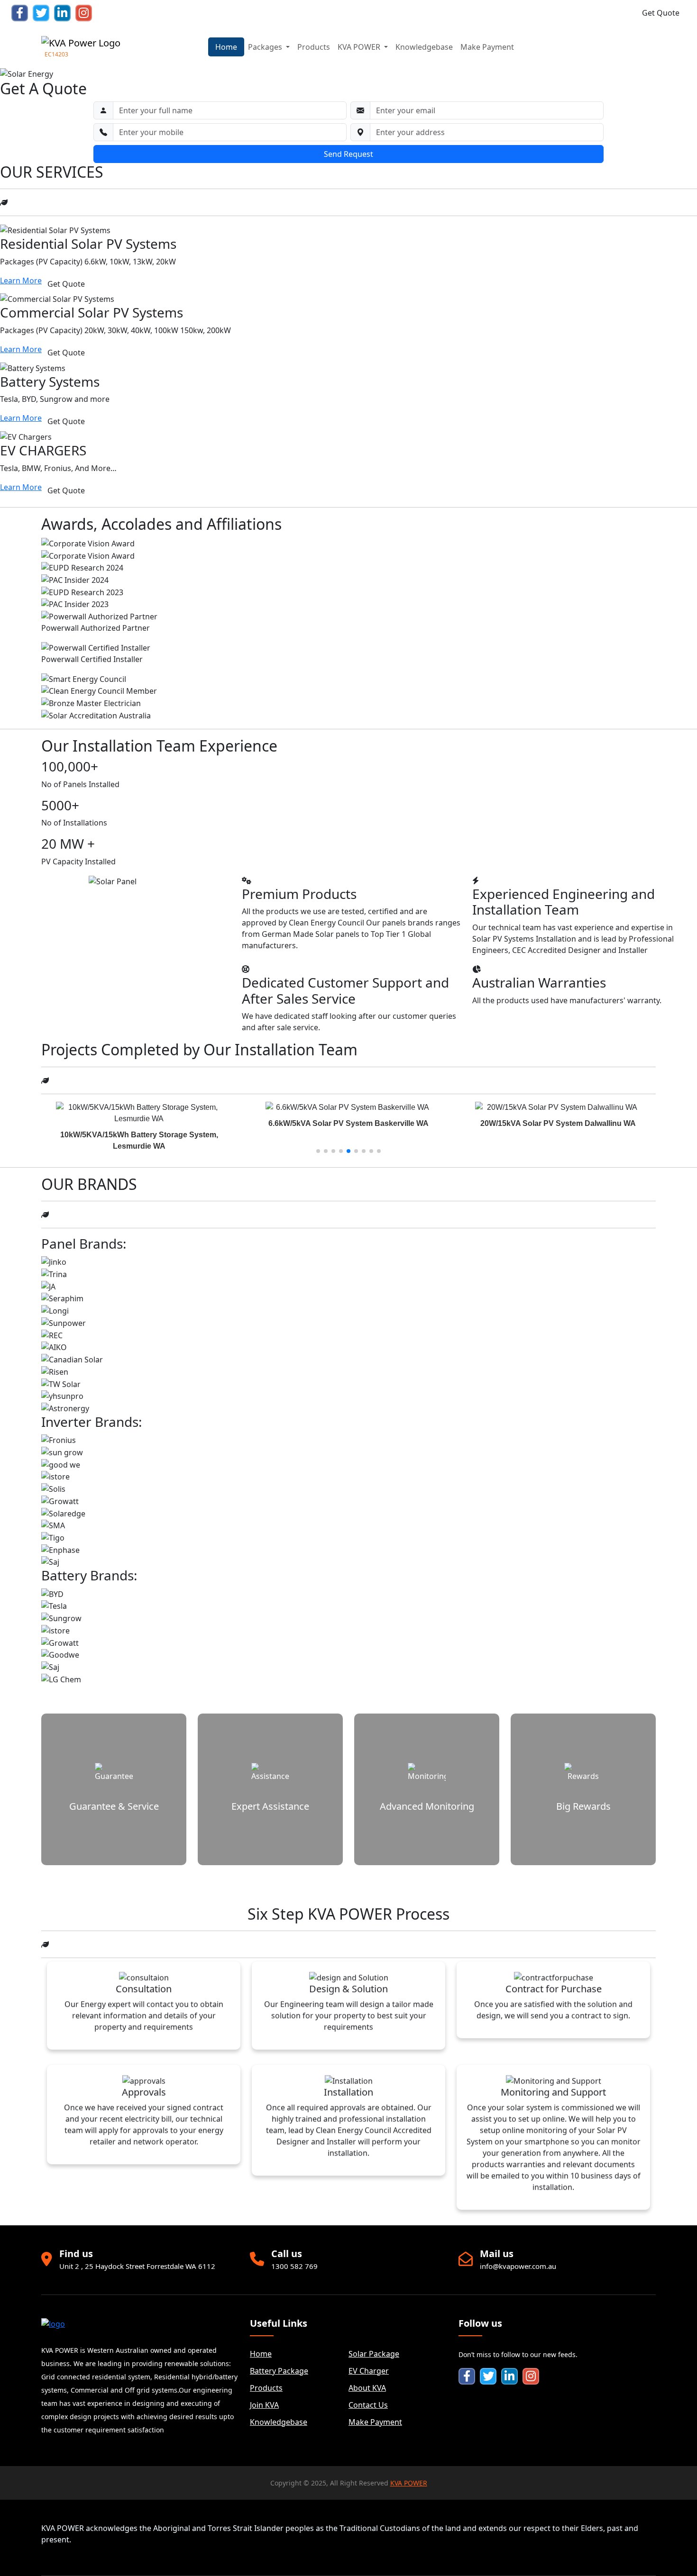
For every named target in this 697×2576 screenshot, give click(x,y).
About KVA (367, 2388)
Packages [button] (266, 47)
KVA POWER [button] (360, 47)
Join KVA (264, 2405)
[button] (318, 1151)
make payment (375, 2422)
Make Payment (487, 47)
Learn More (21, 281)
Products (314, 47)
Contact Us (368, 2405)
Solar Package (374, 2354)
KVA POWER (409, 2483)
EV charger (369, 2371)
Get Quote (661, 13)
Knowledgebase (424, 47)
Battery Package (279, 2371)
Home (226, 47)
